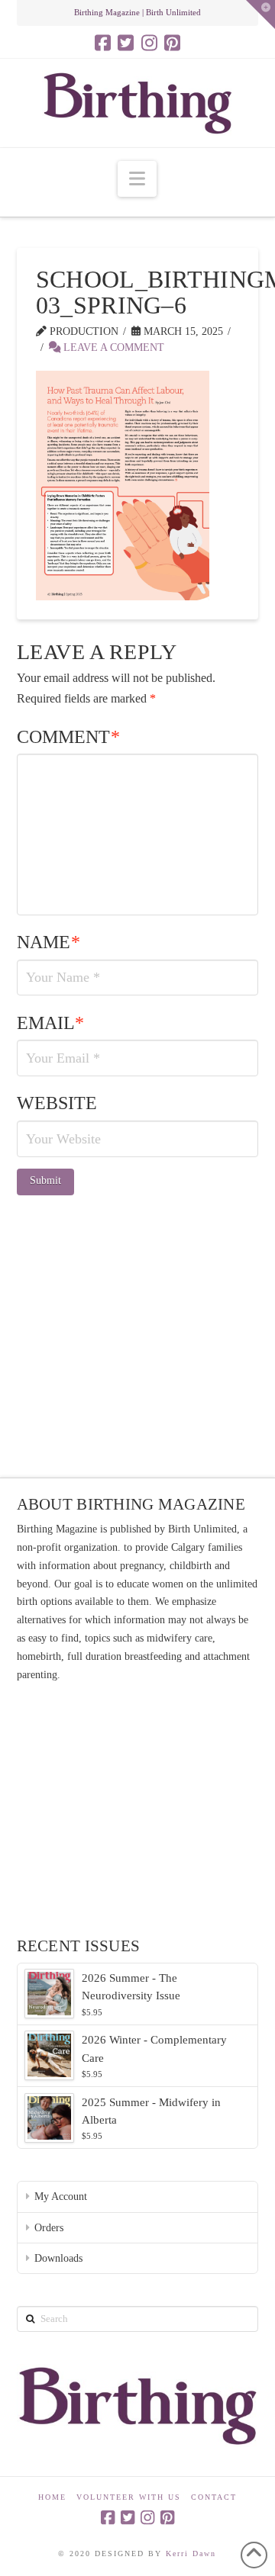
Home (52, 2497)
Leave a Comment (112, 347)
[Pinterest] (172, 43)
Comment (69, 737)
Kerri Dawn (191, 2553)
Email (51, 1023)
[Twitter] (126, 43)
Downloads (58, 2258)
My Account (61, 2197)
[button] (137, 179)
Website (57, 1103)
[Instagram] (149, 43)
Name (49, 942)
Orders (49, 2228)
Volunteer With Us (129, 2497)
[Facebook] (103, 43)
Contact (214, 2497)
